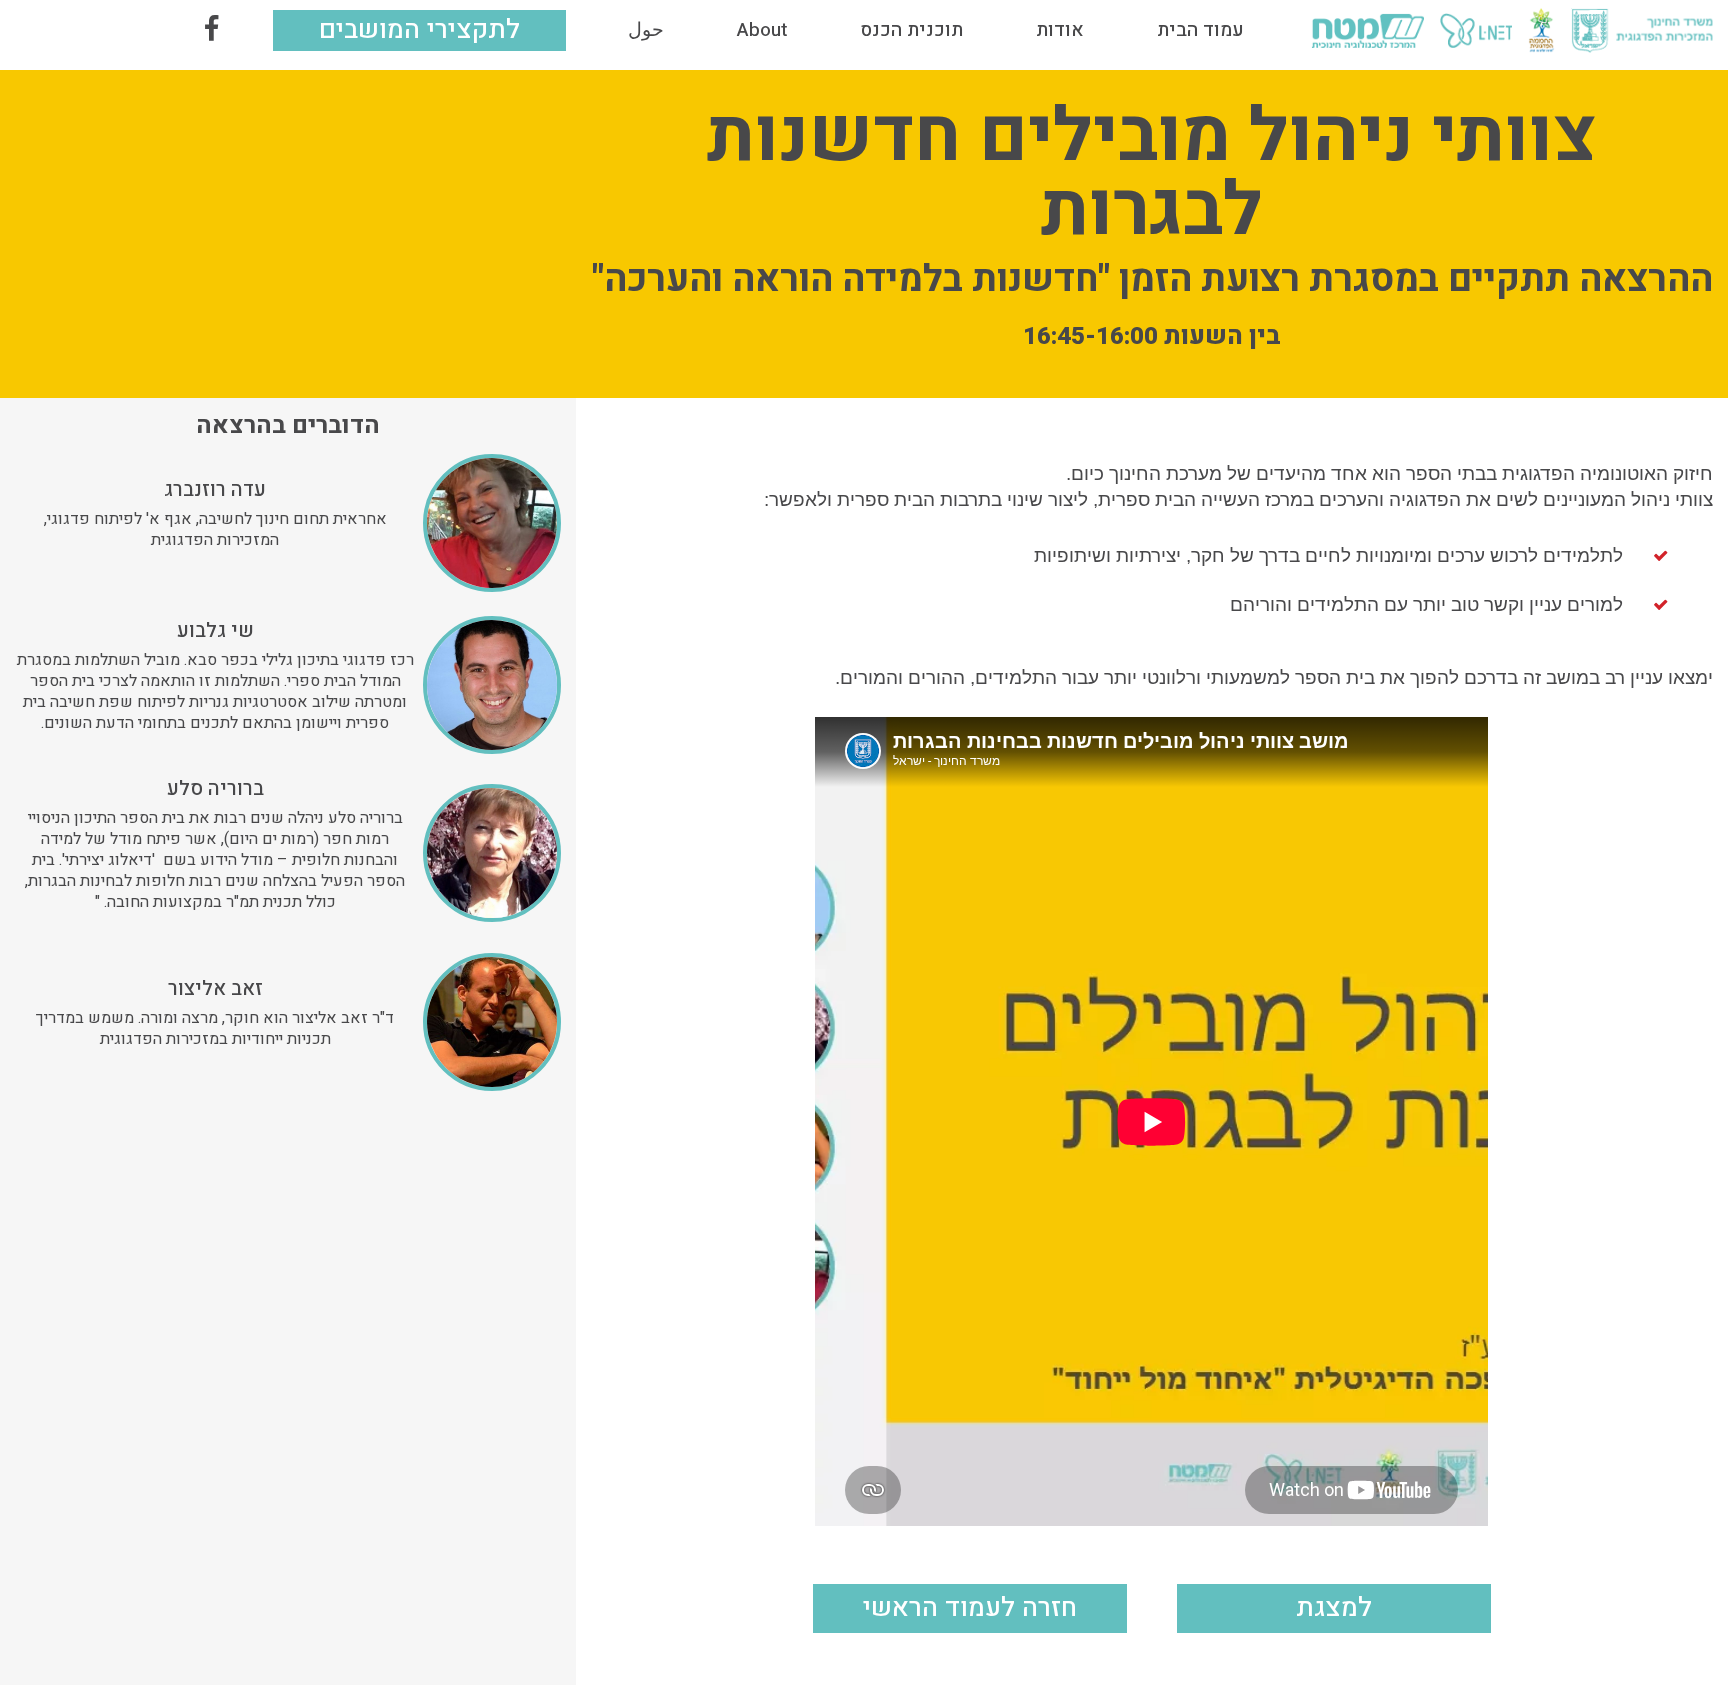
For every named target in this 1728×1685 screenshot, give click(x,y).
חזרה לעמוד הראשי (970, 1607)
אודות (1060, 30)
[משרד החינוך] (1642, 30)
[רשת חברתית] (211, 30)
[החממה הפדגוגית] (1541, 30)
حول (646, 30)
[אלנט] (1476, 30)
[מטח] (1367, 30)
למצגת (1334, 1607)
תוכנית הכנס (911, 30)
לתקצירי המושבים (419, 29)
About (762, 30)
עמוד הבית (1200, 30)
